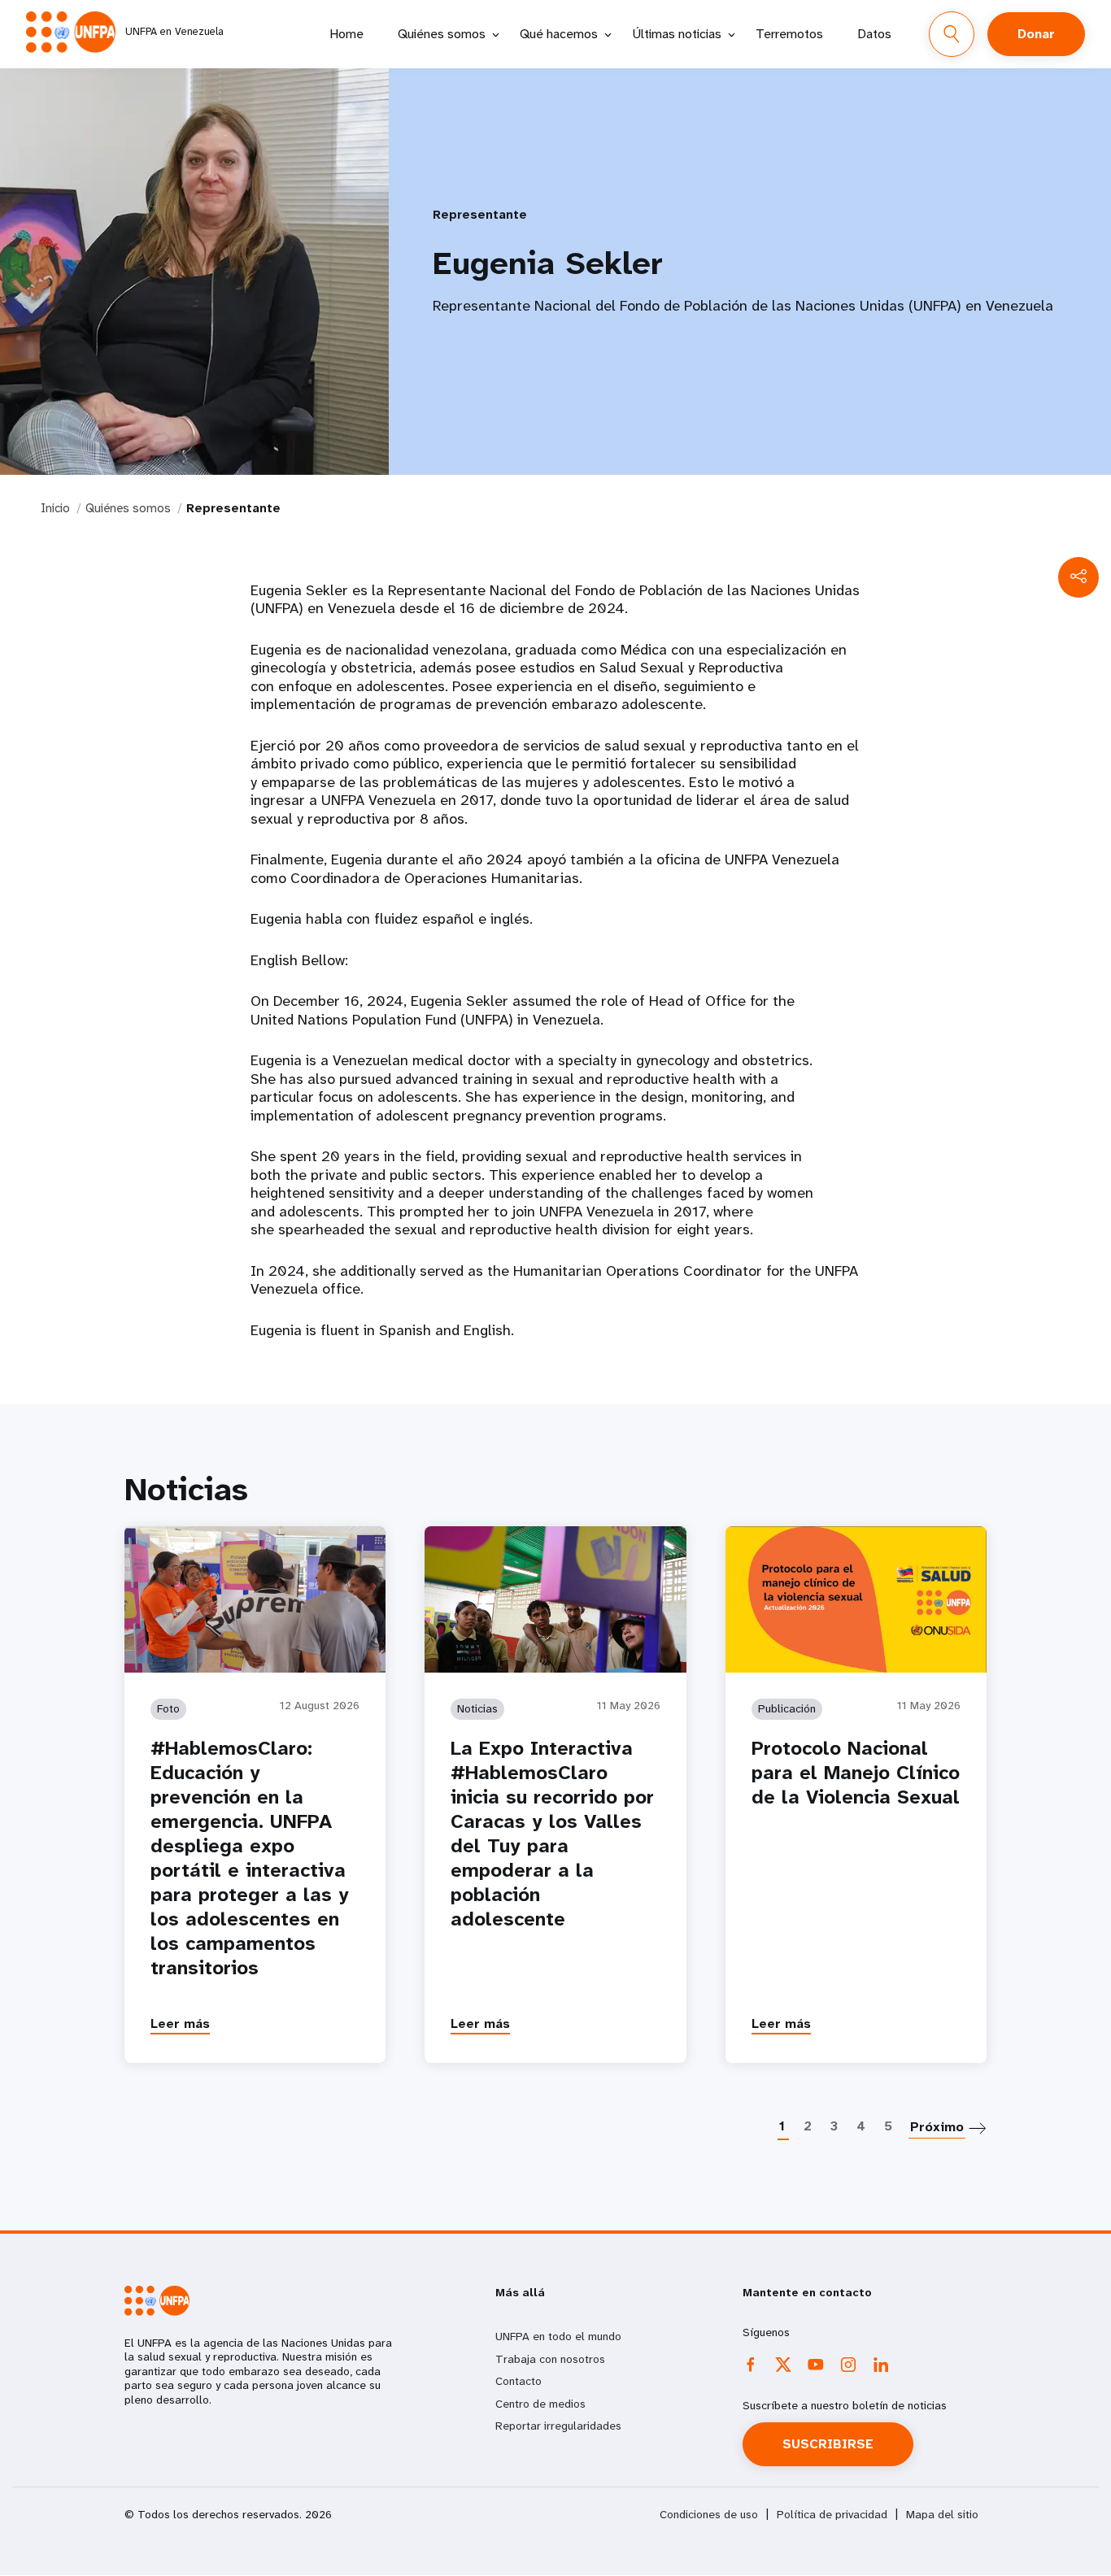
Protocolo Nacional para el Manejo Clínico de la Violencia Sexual (856, 1773)
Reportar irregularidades (558, 2426)
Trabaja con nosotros (550, 2359)
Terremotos (789, 34)
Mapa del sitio (942, 2515)
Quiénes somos (442, 34)
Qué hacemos (559, 34)
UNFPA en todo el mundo (558, 2336)
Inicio (55, 508)
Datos (874, 34)
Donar (1036, 34)
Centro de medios (540, 2404)
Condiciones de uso (709, 2515)
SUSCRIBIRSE (828, 2444)
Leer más (180, 2023)
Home (346, 34)
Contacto (518, 2381)
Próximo (937, 2127)
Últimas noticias (677, 34)
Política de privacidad (832, 2515)
